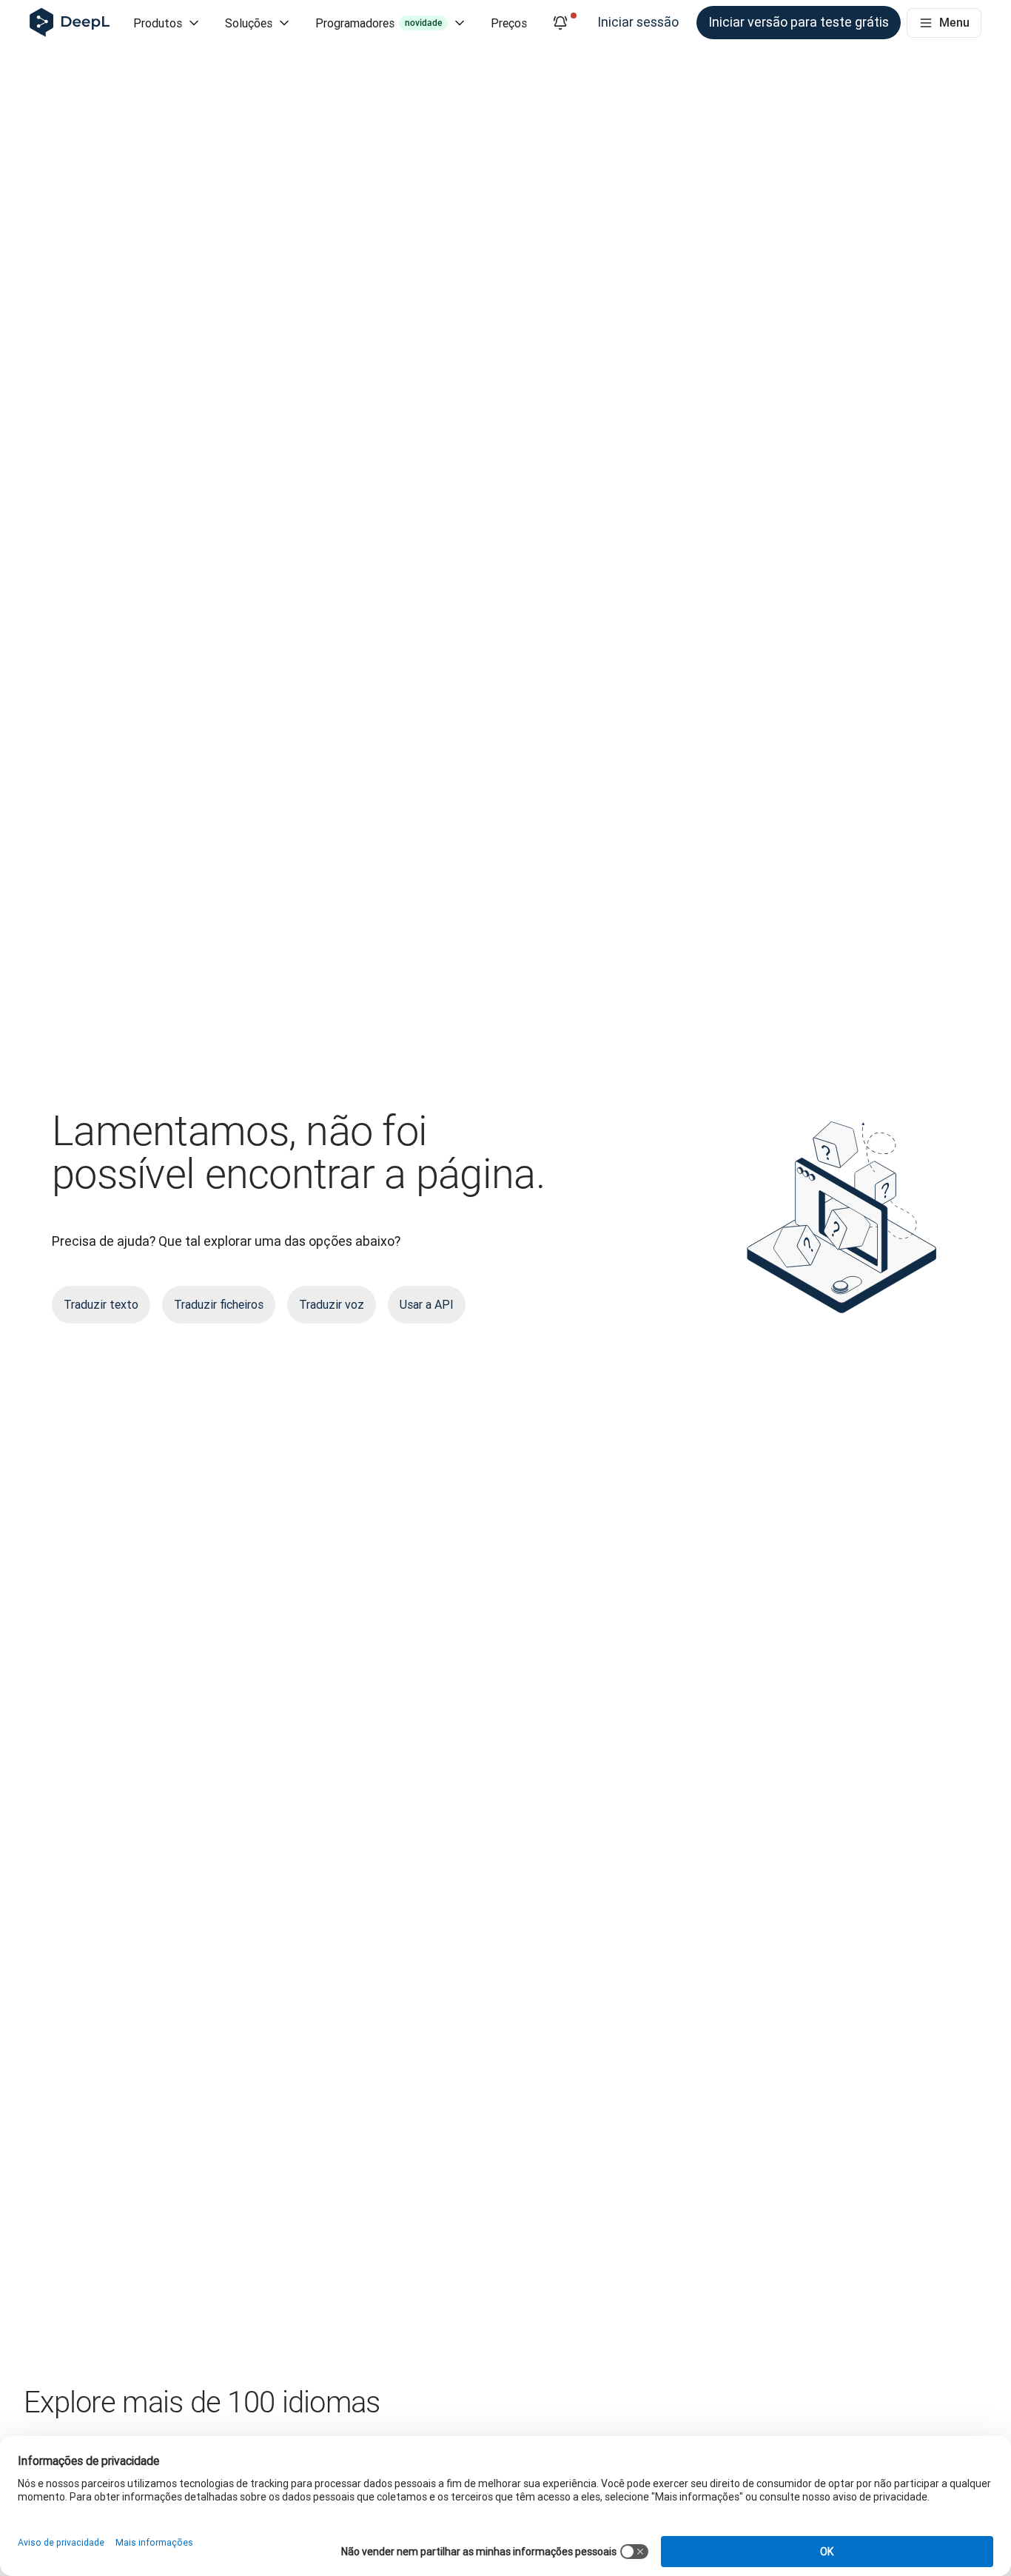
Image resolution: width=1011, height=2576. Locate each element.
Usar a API (427, 1304)
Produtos (158, 23)
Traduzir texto (101, 1304)
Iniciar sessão (638, 22)
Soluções (249, 23)
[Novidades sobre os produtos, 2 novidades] (560, 23)
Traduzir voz (332, 1304)
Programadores (379, 23)
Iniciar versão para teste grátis (799, 22)
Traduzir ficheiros (219, 1304)
